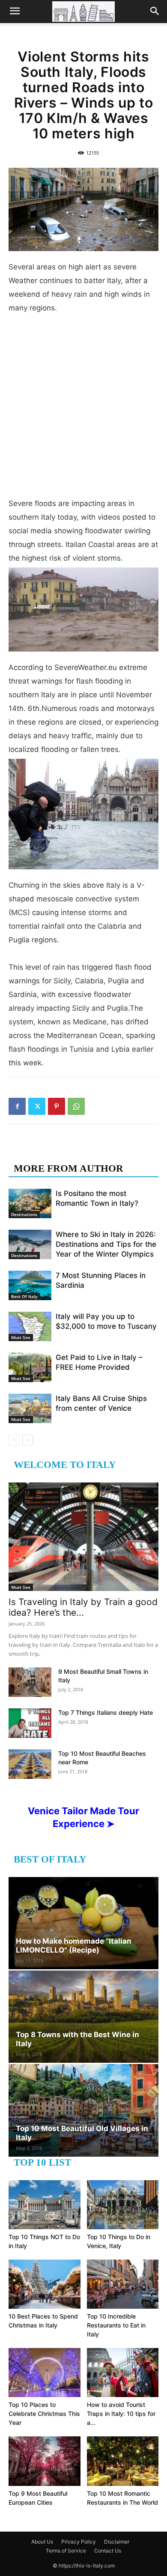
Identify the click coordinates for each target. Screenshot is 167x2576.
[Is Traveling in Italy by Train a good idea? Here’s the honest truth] (83, 1537)
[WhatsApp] (76, 1106)
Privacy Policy (79, 2542)
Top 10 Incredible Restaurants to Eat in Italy (116, 2325)
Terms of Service (66, 2551)
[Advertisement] (83, 409)
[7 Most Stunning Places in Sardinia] (30, 1285)
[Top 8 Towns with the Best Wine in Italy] (83, 2017)
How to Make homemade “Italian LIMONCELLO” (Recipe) (74, 1946)
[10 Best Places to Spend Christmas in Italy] (45, 2284)
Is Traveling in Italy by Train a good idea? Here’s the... (83, 1607)
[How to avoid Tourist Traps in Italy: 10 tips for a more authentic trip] (123, 2373)
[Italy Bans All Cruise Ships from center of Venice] (30, 1408)
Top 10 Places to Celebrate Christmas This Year (44, 2414)
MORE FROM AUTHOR (69, 1168)
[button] (15, 12)
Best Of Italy (24, 1296)
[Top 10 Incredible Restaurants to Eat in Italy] (123, 2284)
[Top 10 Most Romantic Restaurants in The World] (123, 2461)
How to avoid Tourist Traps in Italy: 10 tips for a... (121, 2414)
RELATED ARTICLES (63, 1151)
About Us (42, 2542)
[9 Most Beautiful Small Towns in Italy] (30, 1682)
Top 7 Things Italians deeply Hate (106, 1712)
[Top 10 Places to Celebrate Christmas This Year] (45, 2373)
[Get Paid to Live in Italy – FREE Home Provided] (30, 1367)
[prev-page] (14, 1440)
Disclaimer (117, 2542)
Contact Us (108, 2551)
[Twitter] (37, 1106)
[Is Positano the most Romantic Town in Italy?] (30, 1203)
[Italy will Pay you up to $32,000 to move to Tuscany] (30, 1326)
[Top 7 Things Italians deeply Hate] (30, 1723)
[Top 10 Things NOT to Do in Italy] (45, 2205)
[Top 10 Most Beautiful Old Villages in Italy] (83, 2110)
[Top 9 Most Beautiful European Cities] (45, 2461)
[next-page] (28, 1440)
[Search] (155, 12)
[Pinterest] (57, 1106)
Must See (21, 1337)
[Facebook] (17, 1106)
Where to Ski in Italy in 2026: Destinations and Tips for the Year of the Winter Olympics (106, 1244)
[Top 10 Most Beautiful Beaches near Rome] (30, 1764)
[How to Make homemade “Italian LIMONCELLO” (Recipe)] (83, 1923)
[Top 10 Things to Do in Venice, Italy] (123, 2205)
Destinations (24, 1214)
